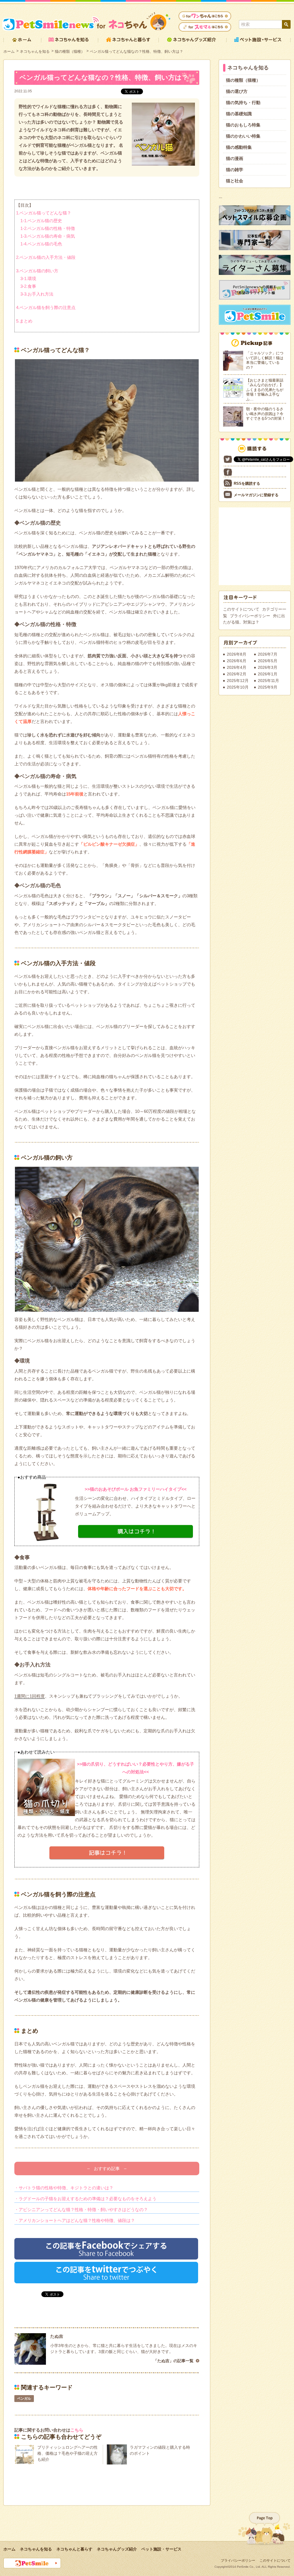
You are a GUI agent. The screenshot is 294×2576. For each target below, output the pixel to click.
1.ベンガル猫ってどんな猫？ (44, 213)
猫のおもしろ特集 (243, 125)
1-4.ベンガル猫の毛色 (41, 244)
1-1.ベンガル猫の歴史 (41, 221)
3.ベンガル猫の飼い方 (37, 271)
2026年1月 (268, 674)
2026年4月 (237, 667)
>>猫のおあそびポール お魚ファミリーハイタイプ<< (136, 1489)
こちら (77, 2430)
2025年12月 (238, 681)
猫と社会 (235, 181)
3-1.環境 (28, 278)
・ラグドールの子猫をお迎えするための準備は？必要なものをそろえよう (85, 2199)
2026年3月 (268, 667)
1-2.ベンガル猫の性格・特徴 (48, 228)
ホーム (9, 51)
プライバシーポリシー (250, 616)
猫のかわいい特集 (243, 136)
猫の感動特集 (239, 147)
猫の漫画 (235, 158)
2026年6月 (237, 661)
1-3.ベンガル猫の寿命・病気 (48, 236)
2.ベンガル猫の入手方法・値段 (46, 257)
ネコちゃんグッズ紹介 (117, 2549)
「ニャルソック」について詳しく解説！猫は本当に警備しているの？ (265, 360)
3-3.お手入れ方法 (37, 294)
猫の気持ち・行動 (243, 102)
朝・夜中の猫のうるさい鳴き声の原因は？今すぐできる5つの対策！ (266, 414)
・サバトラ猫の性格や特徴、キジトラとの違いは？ (64, 2188)
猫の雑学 (235, 170)
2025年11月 (268, 681)
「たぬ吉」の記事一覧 (173, 2361)
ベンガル (24, 2399)
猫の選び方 (237, 91)
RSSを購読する (247, 483)
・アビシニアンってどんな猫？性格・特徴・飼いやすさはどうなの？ (81, 2209)
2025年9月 (268, 687)
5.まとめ (24, 321)
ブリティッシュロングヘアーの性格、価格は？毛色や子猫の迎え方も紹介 (67, 2453)
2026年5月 (268, 661)
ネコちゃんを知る (35, 51)
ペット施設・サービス (161, 2549)
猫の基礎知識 (239, 114)
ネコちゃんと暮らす (74, 2549)
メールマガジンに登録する (256, 495)
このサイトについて (241, 609)
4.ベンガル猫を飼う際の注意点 (46, 307)
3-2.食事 (28, 286)
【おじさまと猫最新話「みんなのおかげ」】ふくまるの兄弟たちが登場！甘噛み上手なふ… (265, 390)
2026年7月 (268, 654)
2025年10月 (238, 687)
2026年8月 (237, 654)
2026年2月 (237, 674)
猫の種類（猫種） (70, 51)
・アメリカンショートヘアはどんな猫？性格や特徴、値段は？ (75, 2220)
